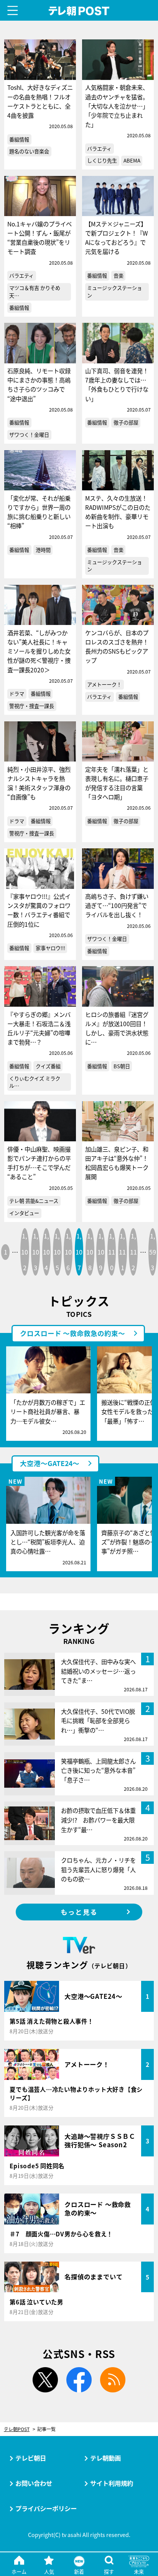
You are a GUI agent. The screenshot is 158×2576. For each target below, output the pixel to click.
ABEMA (132, 160)
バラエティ (99, 149)
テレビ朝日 (31, 2458)
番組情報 (19, 139)
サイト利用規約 (112, 2483)
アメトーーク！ (104, 684)
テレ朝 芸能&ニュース (34, 1201)
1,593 (153, 1251)
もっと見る (79, 1912)
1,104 (46, 1251)
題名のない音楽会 (29, 151)
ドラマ (17, 694)
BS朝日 (122, 1066)
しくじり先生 (102, 160)
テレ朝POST (79, 11)
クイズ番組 (48, 1066)
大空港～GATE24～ (50, 1463)
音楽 (118, 276)
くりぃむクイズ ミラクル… (35, 1082)
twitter (45, 2380)
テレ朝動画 (105, 2458)
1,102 (25, 1251)
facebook (79, 2380)
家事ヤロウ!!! (50, 948)
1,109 (101, 1251)
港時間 (43, 550)
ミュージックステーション (114, 292)
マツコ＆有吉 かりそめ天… (35, 292)
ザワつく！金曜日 (29, 435)
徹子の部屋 (126, 422)
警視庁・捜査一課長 (32, 706)
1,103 (36, 1251)
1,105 (57, 1251)
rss (113, 2380)
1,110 (112, 1251)
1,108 (90, 1251)
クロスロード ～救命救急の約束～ (72, 1333)
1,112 (133, 1251)
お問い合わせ (34, 2483)
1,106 (68, 1251)
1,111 (122, 1251)
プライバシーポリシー (46, 2508)
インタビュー (24, 1213)
